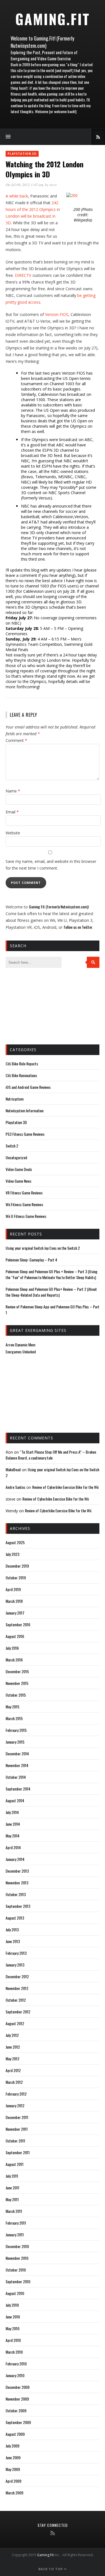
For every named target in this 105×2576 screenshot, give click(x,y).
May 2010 (12, 2328)
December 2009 (17, 2387)
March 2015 (14, 1718)
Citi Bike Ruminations (21, 1075)
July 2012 (12, 2035)
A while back (17, 196)
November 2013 (17, 1883)
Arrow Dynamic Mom (20, 1345)
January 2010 (15, 2375)
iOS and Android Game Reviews (28, 1087)
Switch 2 (12, 1146)
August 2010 (15, 2293)
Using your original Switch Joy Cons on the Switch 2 (43, 1248)
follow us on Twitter (78, 927)
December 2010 (17, 2246)
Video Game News (18, 1181)
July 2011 (12, 2176)
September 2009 (18, 2422)
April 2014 (13, 1847)
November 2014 (17, 1765)
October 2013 (16, 1894)
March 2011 (14, 2211)
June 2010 (13, 2317)
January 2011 (15, 2235)
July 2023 (12, 1554)
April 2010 (13, 2340)
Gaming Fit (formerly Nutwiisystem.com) (59, 907)
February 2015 (16, 1730)
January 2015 (15, 1742)
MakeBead (13, 1469)
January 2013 (15, 1965)
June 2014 (13, 1824)
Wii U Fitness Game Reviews (26, 1216)
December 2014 (17, 1754)
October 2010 (16, 2270)
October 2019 (16, 1578)
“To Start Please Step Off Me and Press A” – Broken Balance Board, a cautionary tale (51, 1455)
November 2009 (17, 2399)
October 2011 (15, 2141)
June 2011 (12, 2188)
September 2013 (18, 1906)
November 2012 (17, 1988)
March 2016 (14, 1660)
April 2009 (13, 2481)
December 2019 (17, 1566)
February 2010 (16, 2364)
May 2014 (12, 1836)
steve (53, 185)
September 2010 (18, 2281)
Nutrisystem (15, 1099)
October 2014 (16, 1777)
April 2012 (13, 2070)
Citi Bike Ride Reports (22, 1064)
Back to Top (51, 2569)
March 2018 (14, 1601)
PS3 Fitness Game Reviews (25, 1134)
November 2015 (17, 1683)
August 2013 (15, 1918)
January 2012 (15, 2105)
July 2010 (12, 2305)
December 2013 (17, 1871)
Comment (16, 740)
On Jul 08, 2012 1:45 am (24, 185)
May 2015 (12, 1707)
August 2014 (15, 1800)
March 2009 (14, 2493)
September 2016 (18, 1624)
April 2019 (13, 1589)
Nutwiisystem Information (25, 1110)
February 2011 (16, 2223)
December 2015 (17, 1671)
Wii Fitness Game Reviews (24, 1204)
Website (13, 833)
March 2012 (14, 2082)
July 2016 (12, 1648)
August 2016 (15, 1636)
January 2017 (15, 1613)
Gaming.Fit (53, 19)
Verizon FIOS (57, 314)
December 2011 (17, 2117)
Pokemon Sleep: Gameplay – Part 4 (31, 1260)
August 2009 (15, 2434)
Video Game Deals (19, 1169)
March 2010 (14, 2352)
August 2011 (15, 2164)
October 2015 (16, 1695)
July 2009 (12, 2446)
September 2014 (18, 1789)
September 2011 (18, 2152)
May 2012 (12, 2059)
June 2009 (13, 2457)
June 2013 (13, 1941)
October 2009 (16, 2410)
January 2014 (15, 1859)
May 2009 (13, 2469)
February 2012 (16, 2094)
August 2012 (15, 2023)
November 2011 (17, 2129)
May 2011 (12, 2199)
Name (13, 791)
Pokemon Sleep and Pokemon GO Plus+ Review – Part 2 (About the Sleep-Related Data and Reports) (51, 1292)
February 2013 (16, 1953)
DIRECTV (23, 275)
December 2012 (17, 1976)
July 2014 (12, 1812)
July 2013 (12, 1929)
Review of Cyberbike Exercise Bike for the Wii (65, 1487)
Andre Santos (15, 1487)
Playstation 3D (22, 154)
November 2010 (17, 2258)
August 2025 (15, 1542)
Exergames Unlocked (21, 1352)
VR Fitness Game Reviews (24, 1193)
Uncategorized (16, 1157)
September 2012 (18, 2012)
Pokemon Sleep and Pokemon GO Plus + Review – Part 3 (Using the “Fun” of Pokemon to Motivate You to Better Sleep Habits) (52, 1274)
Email (12, 812)
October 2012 (16, 2000)
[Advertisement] (34, 1006)
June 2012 (13, 2047)
